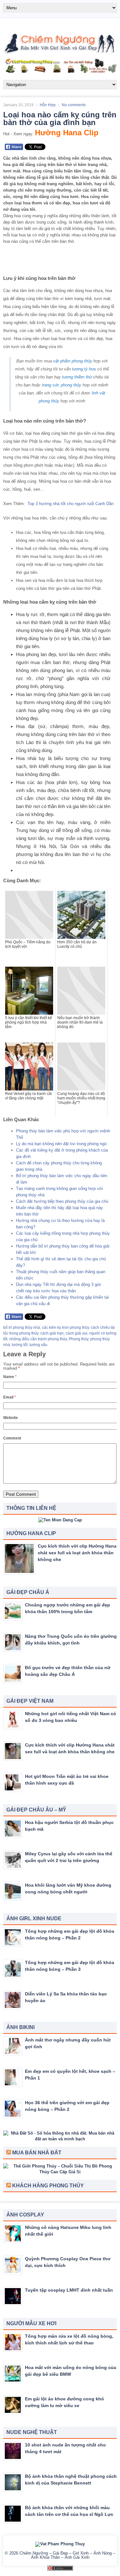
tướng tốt (20, 1345)
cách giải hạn (52, 1333)
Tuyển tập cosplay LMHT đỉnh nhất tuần (69, 2290)
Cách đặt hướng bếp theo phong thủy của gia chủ (62, 1201)
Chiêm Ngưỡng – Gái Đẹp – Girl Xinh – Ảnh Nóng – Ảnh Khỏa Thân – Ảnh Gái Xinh (67, 2555)
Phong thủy (79, 1339)
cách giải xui (76, 1333)
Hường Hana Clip (67, 133)
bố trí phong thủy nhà (22, 1328)
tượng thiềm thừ (77, 377)
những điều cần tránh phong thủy (38, 1339)
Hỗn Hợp (48, 105)
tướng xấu (38, 1345)
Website (11, 1418)
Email (10, 1397)
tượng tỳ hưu (84, 369)
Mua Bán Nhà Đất (37, 2153)
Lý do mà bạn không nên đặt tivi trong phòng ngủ (61, 1144)
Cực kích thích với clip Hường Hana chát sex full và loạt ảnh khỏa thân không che (77, 1553)
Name (10, 1377)
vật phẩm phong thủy (73, 361)
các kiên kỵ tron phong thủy (65, 1328)
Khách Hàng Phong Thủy (48, 2186)
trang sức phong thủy (62, 385)
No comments (74, 105)
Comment (12, 1438)
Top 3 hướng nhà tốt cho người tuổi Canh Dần (71, 504)
